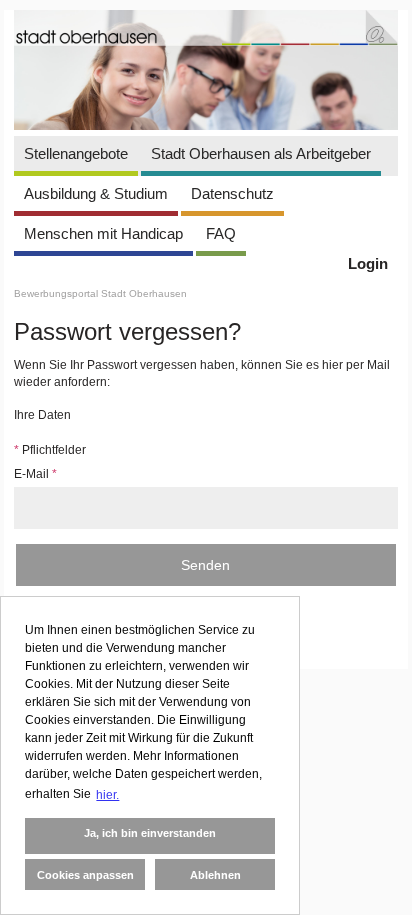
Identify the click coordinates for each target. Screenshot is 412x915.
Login (368, 263)
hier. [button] (107, 795)
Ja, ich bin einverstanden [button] (150, 833)
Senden (205, 565)
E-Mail (35, 474)
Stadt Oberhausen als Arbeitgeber (261, 153)
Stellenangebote (76, 153)
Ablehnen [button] (215, 875)
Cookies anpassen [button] (85, 875)
